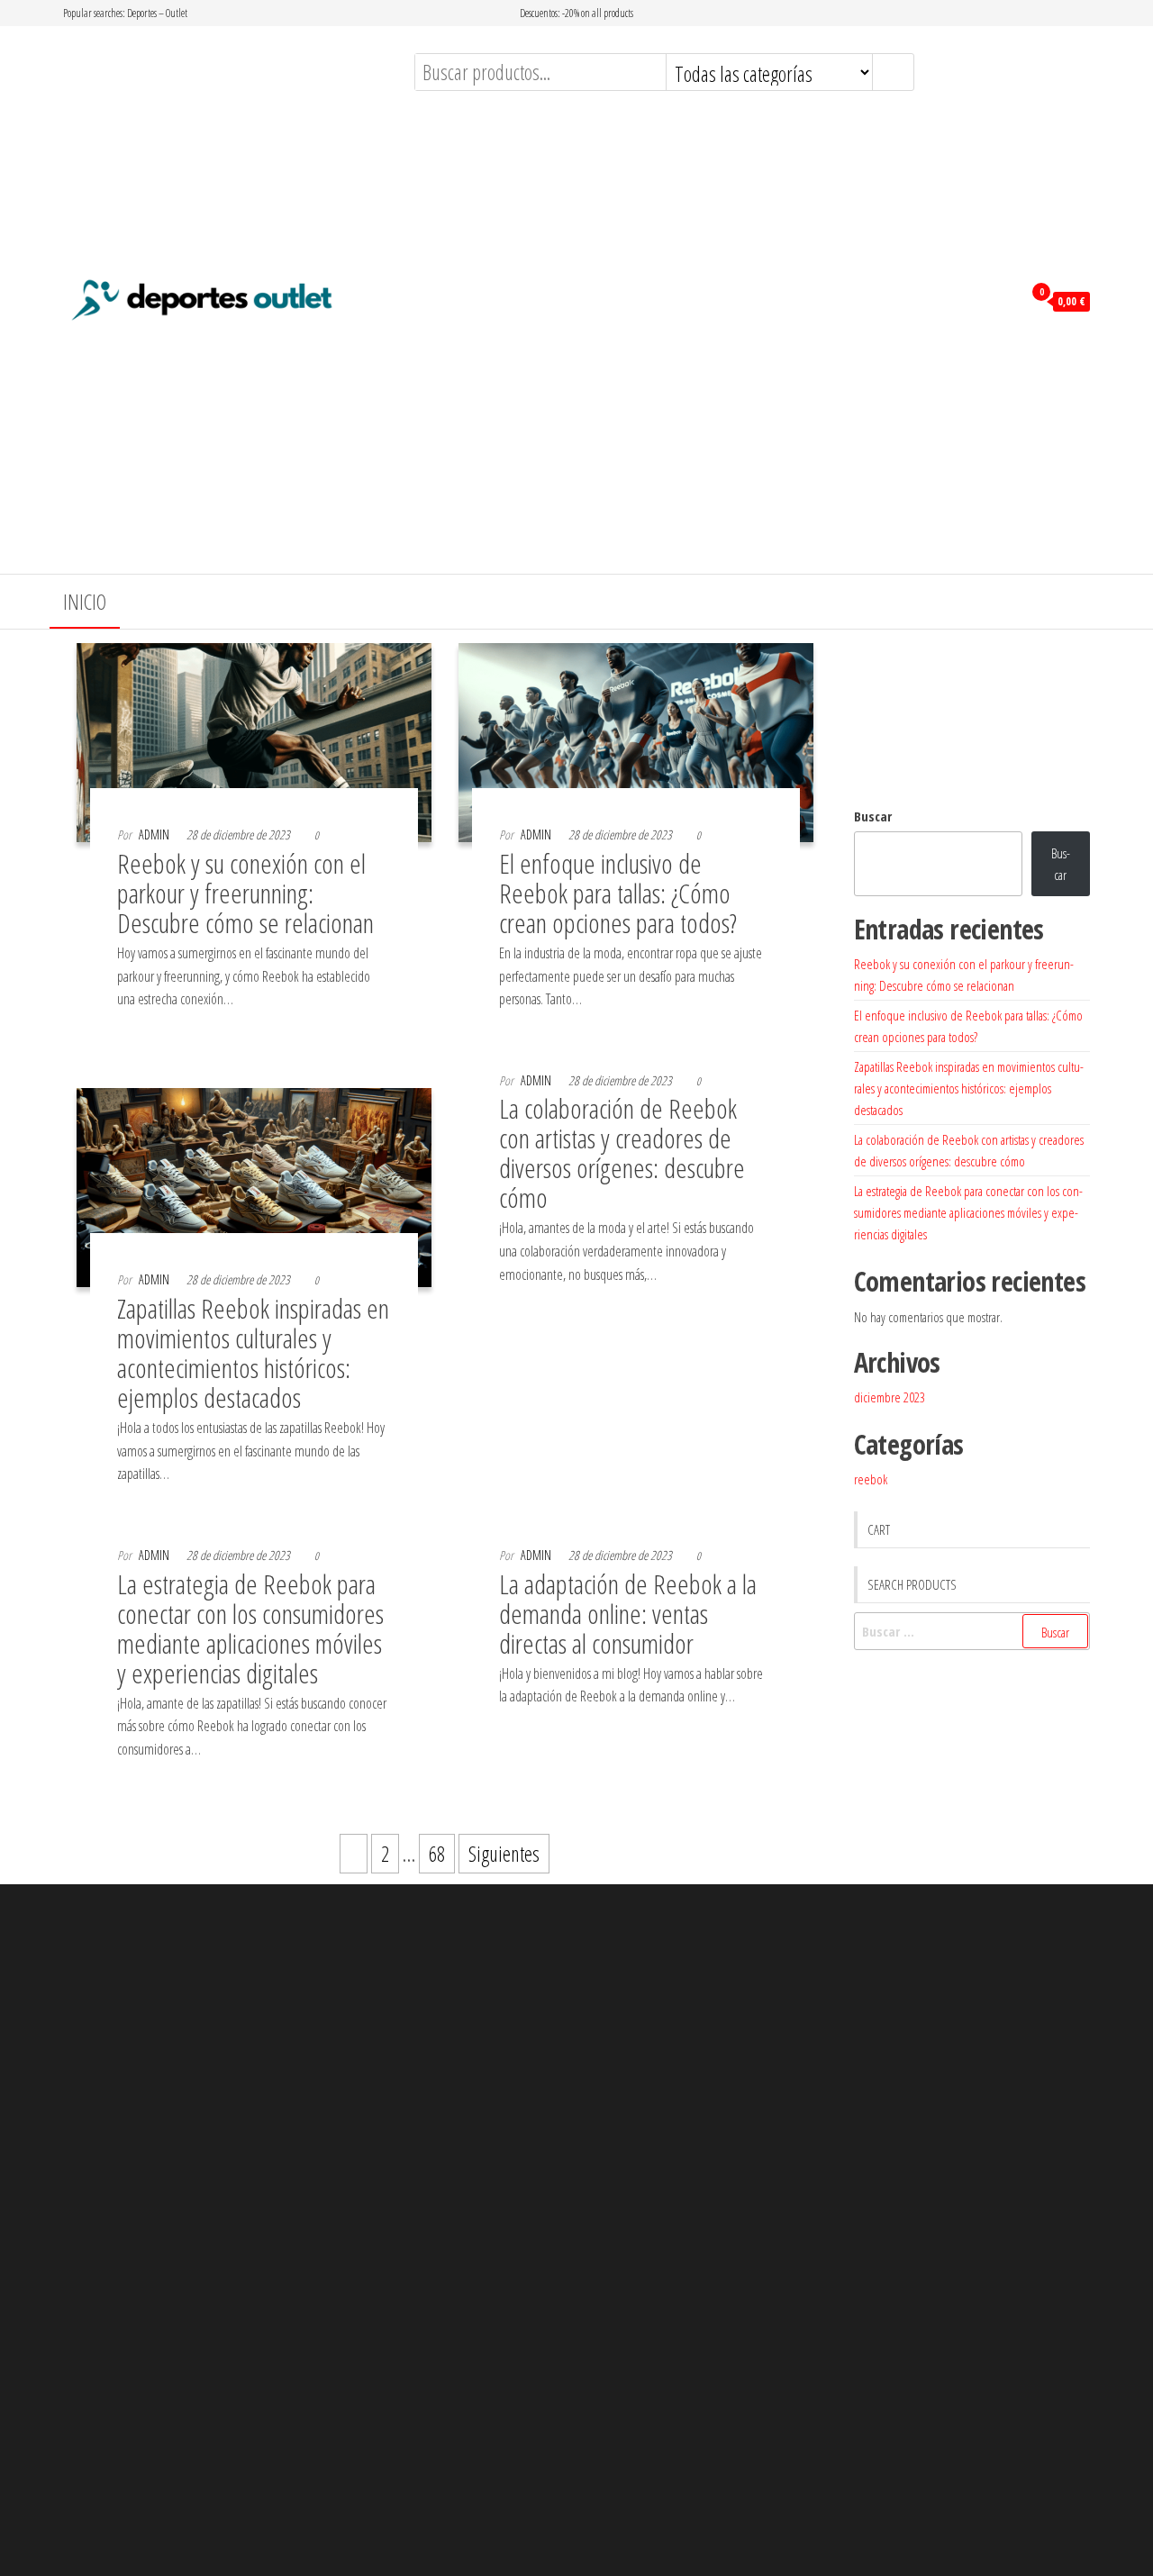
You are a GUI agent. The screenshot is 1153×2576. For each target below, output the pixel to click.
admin (154, 834)
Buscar (873, 816)
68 (437, 1854)
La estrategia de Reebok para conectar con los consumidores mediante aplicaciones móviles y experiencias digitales (250, 1628)
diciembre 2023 (890, 1397)
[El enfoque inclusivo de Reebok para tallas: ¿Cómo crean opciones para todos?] (636, 739)
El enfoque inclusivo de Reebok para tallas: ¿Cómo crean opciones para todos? (618, 893)
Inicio (85, 602)
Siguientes (504, 1854)
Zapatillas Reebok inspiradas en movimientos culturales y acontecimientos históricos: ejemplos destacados (253, 1353)
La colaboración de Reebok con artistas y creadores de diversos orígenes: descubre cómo (622, 1153)
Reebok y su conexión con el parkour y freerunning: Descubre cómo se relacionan (245, 893)
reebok (871, 1479)
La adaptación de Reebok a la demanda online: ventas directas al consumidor (628, 1614)
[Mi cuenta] (1004, 300)
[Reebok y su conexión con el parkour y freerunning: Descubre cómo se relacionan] (254, 739)
